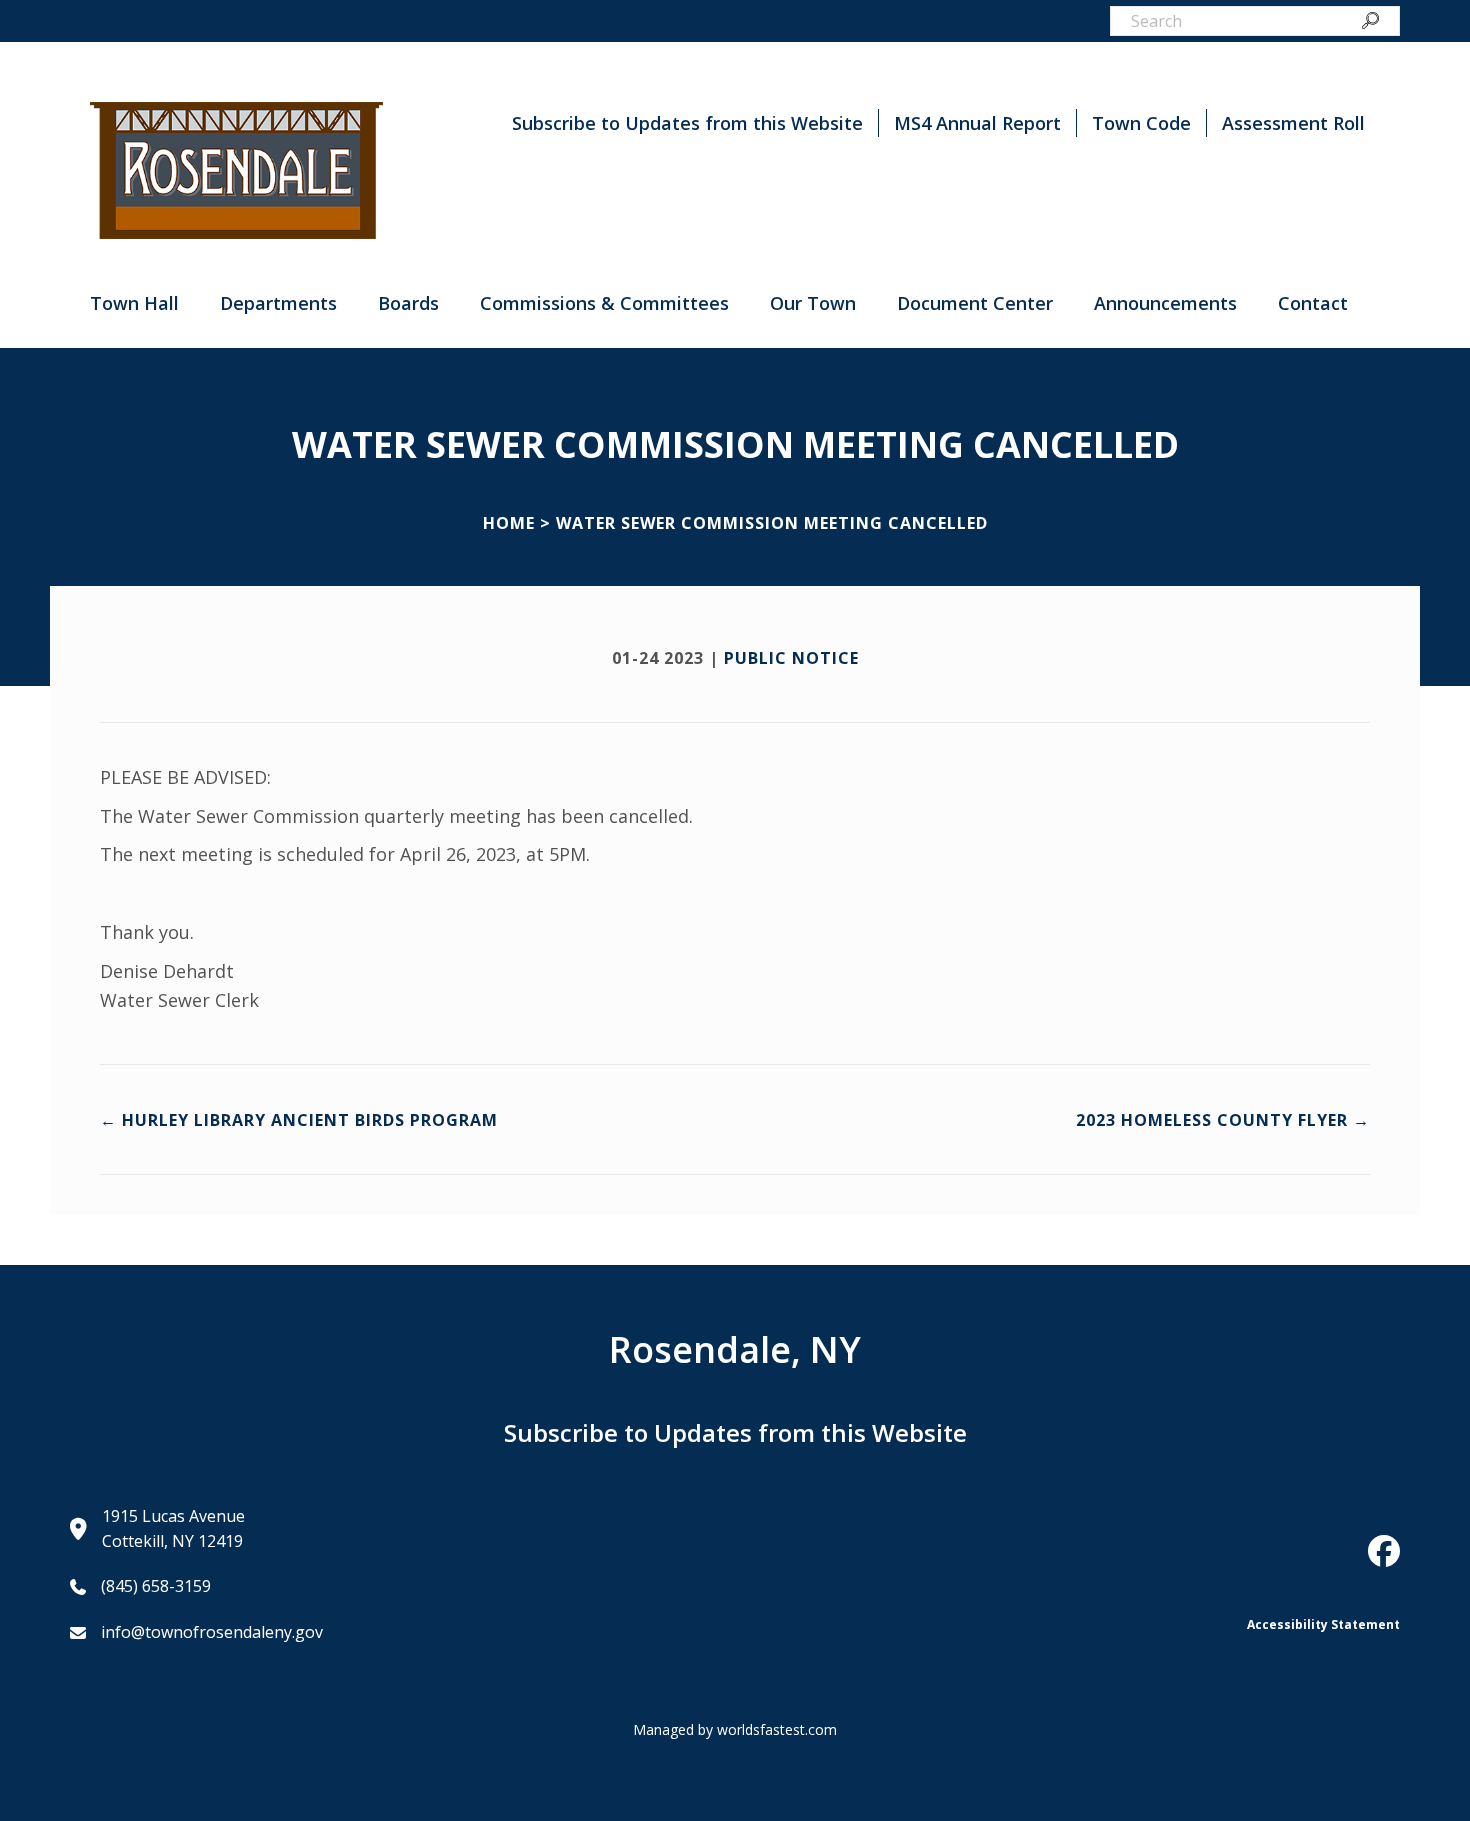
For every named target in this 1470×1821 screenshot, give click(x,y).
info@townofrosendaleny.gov (212, 1632)
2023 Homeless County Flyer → (1223, 1120)
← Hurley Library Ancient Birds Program (299, 1120)
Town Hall (134, 303)
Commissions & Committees (604, 303)
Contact (1313, 303)
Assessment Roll (1293, 123)
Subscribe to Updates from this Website (687, 123)
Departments (278, 303)
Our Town (813, 303)
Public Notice (791, 658)
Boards (408, 303)
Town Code (1141, 123)
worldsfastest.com (777, 1729)
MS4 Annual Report (977, 123)
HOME (509, 523)
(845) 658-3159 (156, 1586)
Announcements (1165, 303)
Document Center (975, 303)
